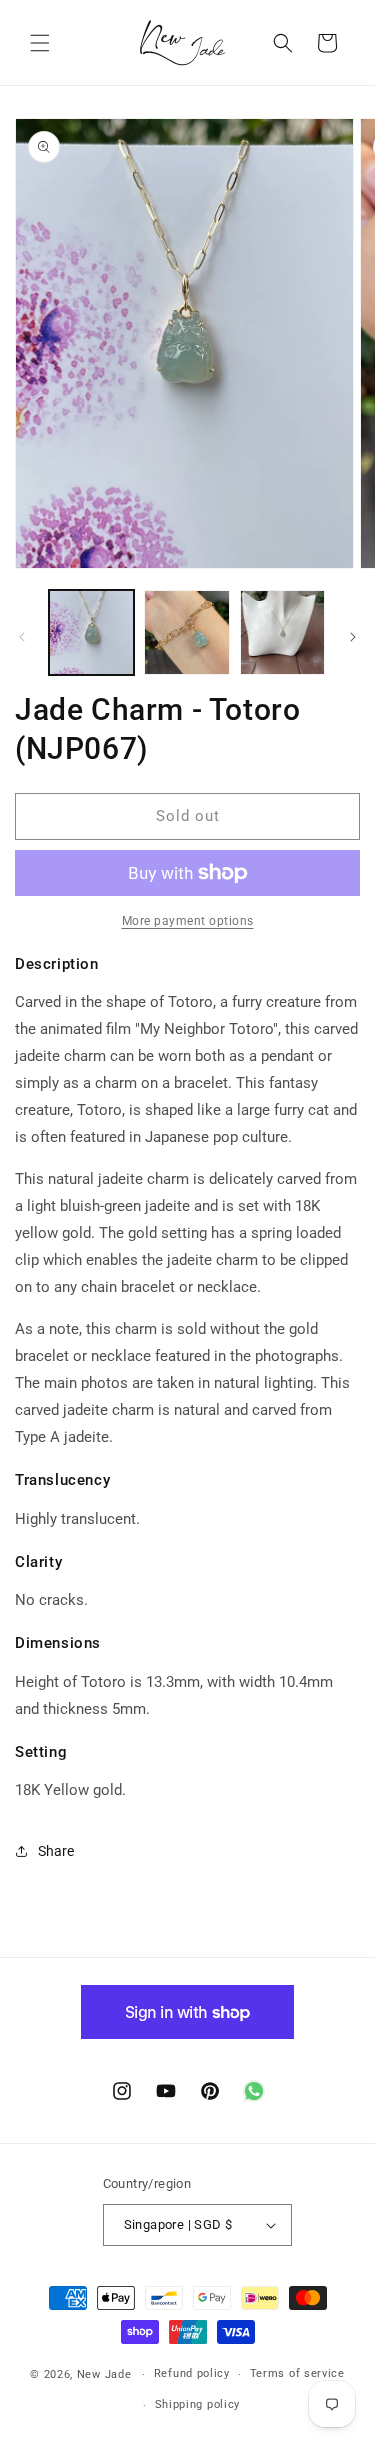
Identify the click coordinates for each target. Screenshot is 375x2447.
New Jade (104, 2374)
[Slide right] (353, 637)
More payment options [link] (188, 921)
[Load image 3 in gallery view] (282, 632)
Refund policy (192, 2373)
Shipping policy (198, 2404)
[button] (40, 43)
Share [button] (56, 1851)
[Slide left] (22, 637)
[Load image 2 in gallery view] (186, 632)
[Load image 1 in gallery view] (91, 632)
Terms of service (297, 2373)
